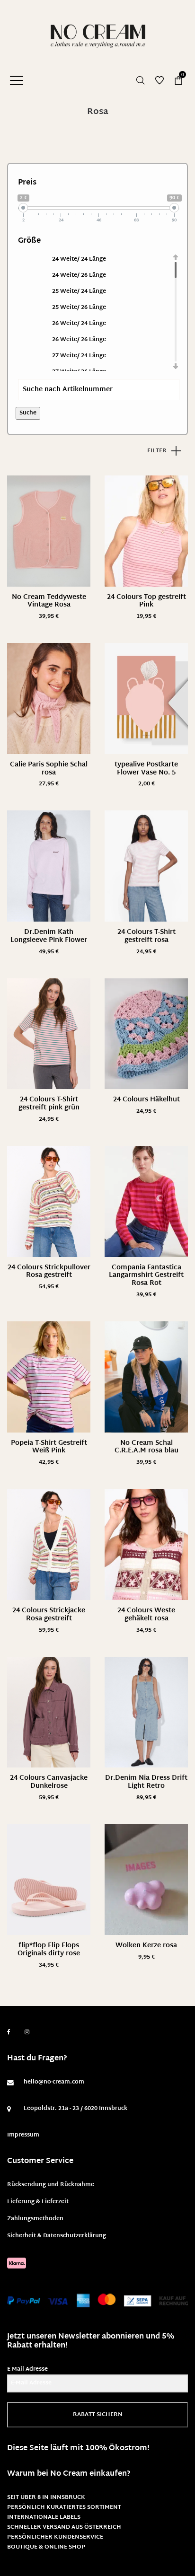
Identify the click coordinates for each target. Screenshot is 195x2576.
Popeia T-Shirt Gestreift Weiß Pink (49, 1447)
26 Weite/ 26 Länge (79, 340)
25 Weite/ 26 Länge (79, 308)
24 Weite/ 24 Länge (79, 259)
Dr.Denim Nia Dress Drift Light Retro (146, 1782)
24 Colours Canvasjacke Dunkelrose (49, 1782)
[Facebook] (9, 2032)
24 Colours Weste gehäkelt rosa (146, 1615)
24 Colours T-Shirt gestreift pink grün (49, 1104)
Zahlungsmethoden (35, 2219)
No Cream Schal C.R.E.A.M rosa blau (146, 1447)
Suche (28, 413)
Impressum (23, 2135)
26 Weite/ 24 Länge (79, 324)
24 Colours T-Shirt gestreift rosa (146, 936)
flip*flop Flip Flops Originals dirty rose (49, 1950)
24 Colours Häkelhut (146, 1100)
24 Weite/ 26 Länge (79, 275)
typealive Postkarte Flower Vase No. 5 (146, 769)
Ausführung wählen (49, 617)
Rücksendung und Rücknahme (51, 2185)
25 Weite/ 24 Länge (79, 291)
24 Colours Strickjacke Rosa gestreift (49, 1615)
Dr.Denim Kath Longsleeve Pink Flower (49, 936)
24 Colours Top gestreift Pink (146, 601)
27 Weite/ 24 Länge (79, 356)
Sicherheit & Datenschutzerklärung (57, 2236)
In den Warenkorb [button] (49, 784)
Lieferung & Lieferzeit (38, 2202)
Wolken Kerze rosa (146, 1946)
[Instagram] (27, 2032)
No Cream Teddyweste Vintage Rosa (49, 601)
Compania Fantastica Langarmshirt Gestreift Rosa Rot (146, 1276)
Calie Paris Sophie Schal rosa (49, 769)
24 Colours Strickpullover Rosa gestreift (49, 1272)
